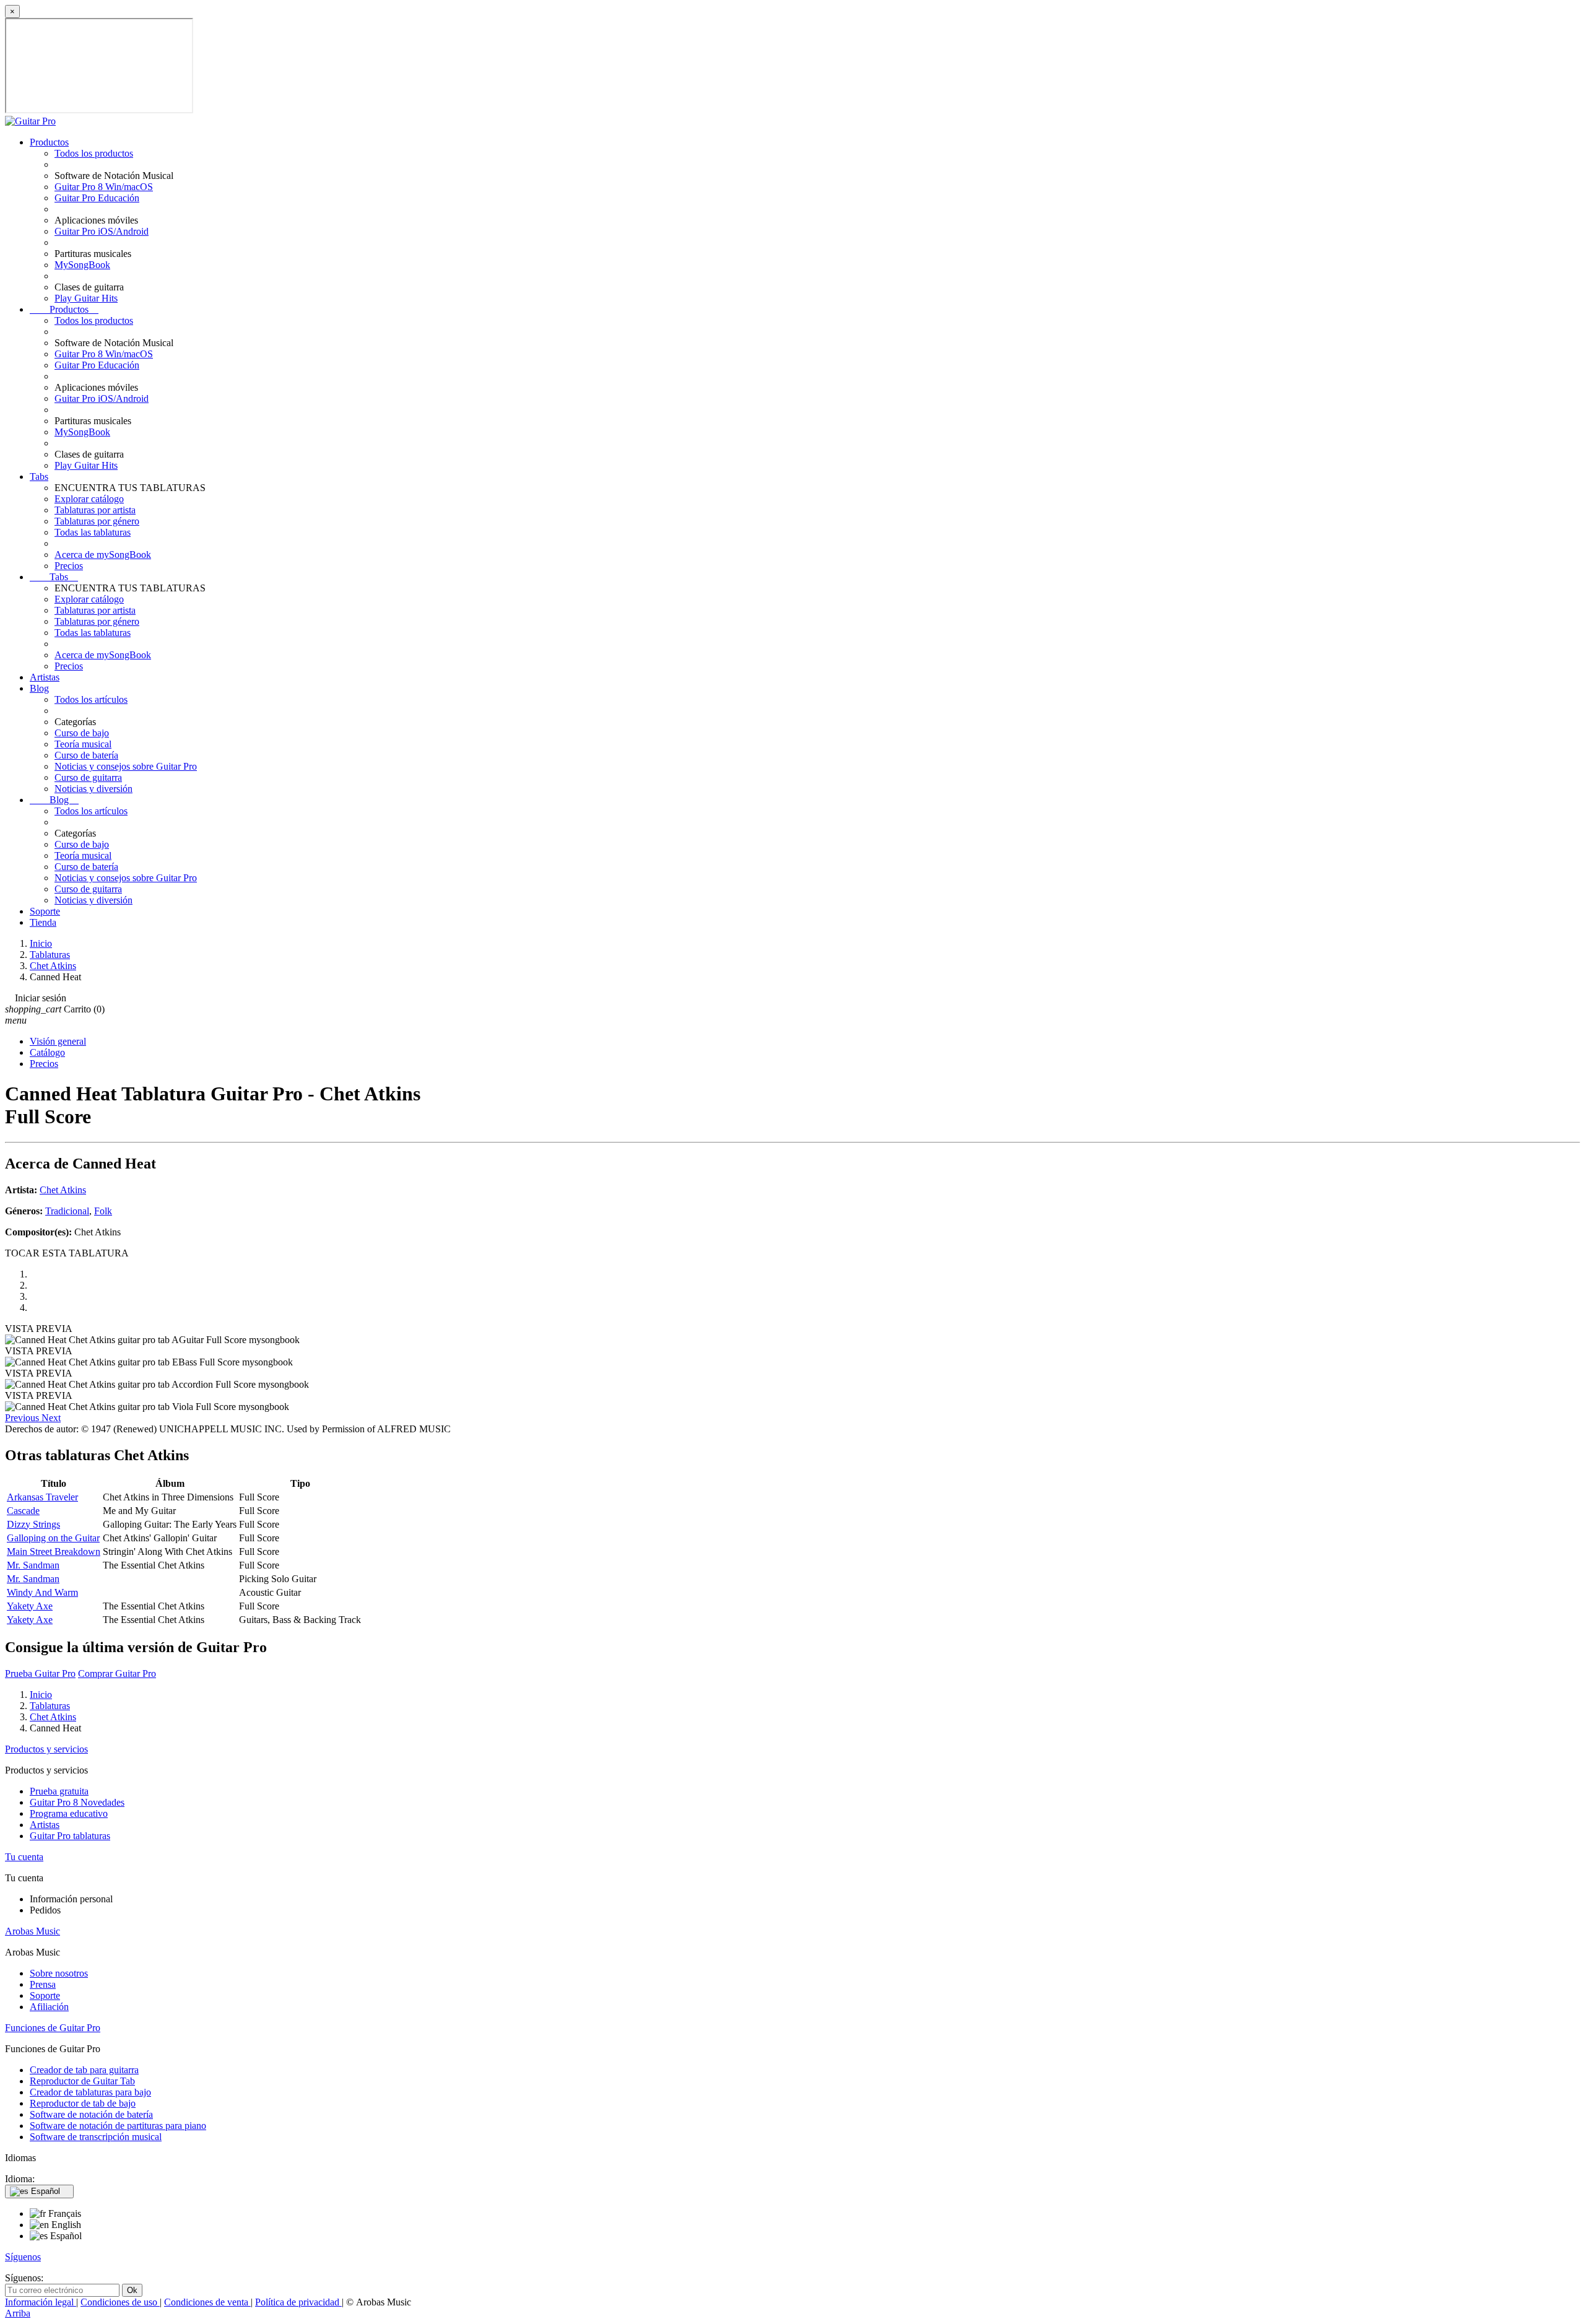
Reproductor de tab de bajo (83, 2103)
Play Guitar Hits (86, 298)
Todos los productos (94, 153)
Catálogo (47, 1052)
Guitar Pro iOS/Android (102, 231)
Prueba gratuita (59, 1791)
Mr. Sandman (33, 1565)
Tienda (43, 922)
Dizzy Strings (33, 1524)
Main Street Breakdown (54, 1552)
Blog (39, 688)
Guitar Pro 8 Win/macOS (104, 187)
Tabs (39, 477)
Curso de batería (86, 755)
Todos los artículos (91, 699)
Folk (103, 1211)
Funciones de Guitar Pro (53, 2028)
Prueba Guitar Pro (40, 1673)
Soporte (45, 911)
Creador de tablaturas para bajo (90, 2092)
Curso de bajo (82, 733)
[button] (23, 1418)
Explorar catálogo (89, 499)
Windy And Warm (42, 1592)
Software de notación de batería (91, 2114)
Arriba (18, 2313)
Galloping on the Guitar (53, 1538)
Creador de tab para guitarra (84, 2070)
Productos (49, 142)
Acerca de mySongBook (103, 555)
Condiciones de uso (120, 2302)
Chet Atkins (63, 1190)
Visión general (58, 1041)
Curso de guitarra (88, 777)
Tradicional (67, 1211)
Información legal (41, 2302)
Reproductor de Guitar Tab (82, 2081)
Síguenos (23, 2257)
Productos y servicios (46, 1749)
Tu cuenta (24, 1857)
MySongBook (82, 265)
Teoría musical (83, 744)
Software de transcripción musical (96, 2137)
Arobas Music (33, 1931)
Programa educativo (69, 1813)
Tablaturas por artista (95, 510)
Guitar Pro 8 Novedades (77, 1802)
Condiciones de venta (207, 2302)
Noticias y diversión (93, 789)
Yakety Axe (30, 1606)
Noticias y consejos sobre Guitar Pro (126, 766)
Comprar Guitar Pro (117, 1673)
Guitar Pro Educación (97, 198)
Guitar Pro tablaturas (70, 1836)
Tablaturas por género (97, 521)
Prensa (43, 1984)
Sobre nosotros (59, 1973)
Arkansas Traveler (42, 1497)
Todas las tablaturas (93, 532)
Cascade (23, 1511)
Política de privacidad (298, 2302)
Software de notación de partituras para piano (118, 2126)
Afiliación (49, 2007)
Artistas (45, 677)
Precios (69, 566)
